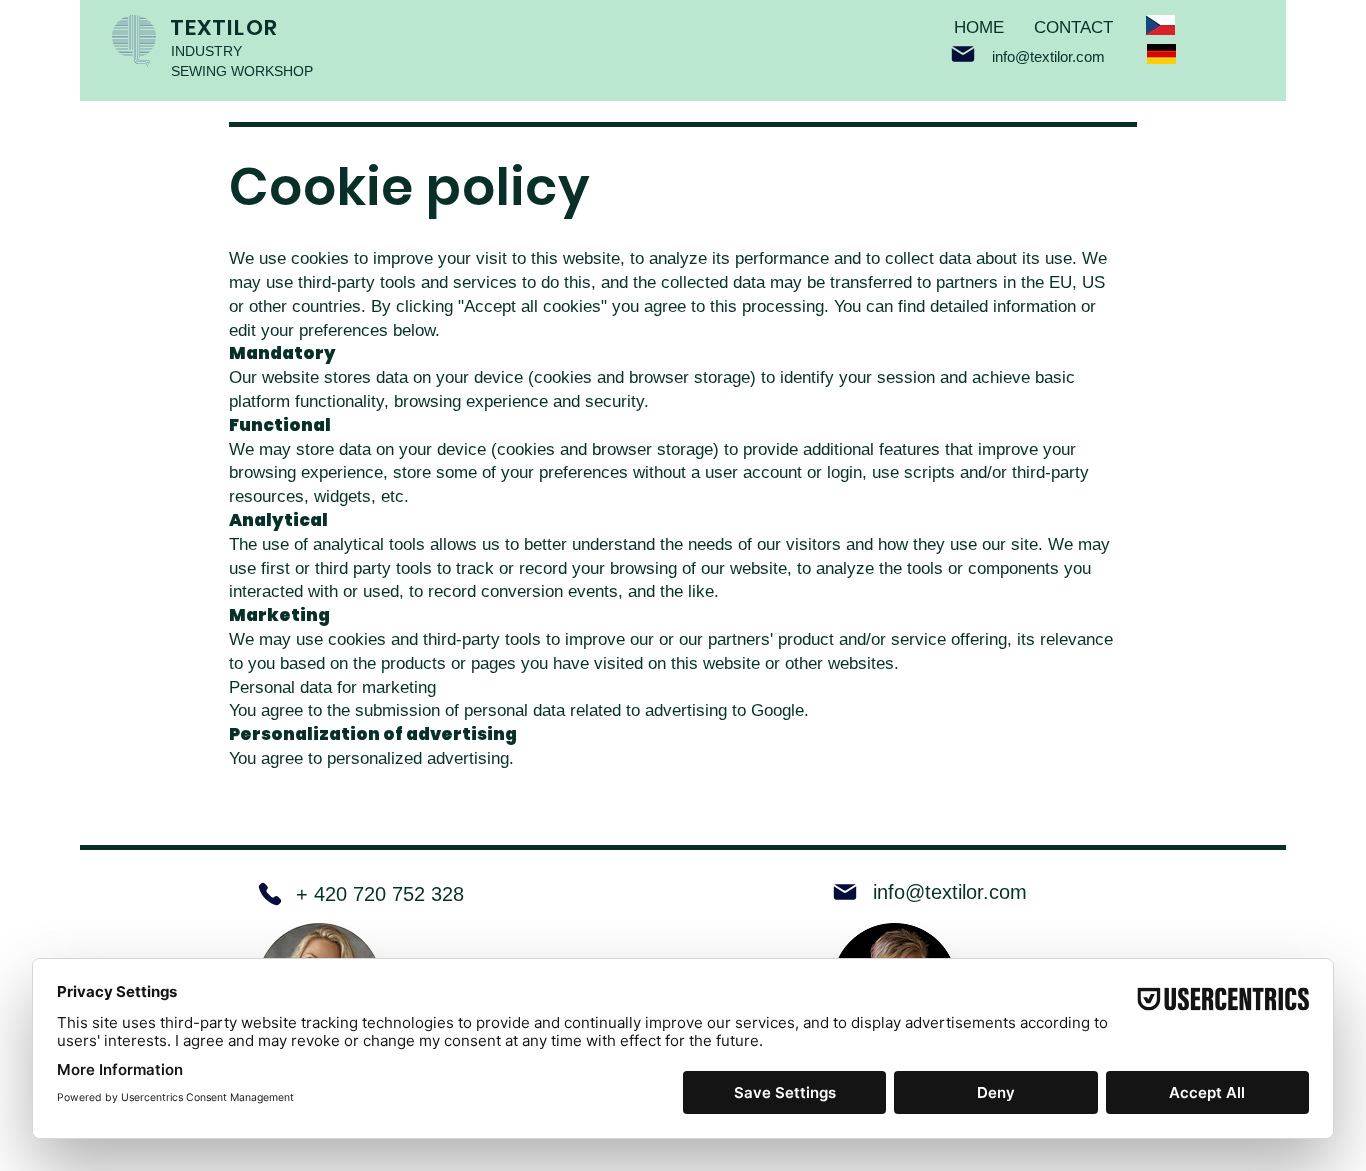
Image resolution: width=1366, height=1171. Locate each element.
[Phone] (270, 894)
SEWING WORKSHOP (242, 71)
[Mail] (963, 54)
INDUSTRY (206, 51)
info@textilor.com (1048, 56)
